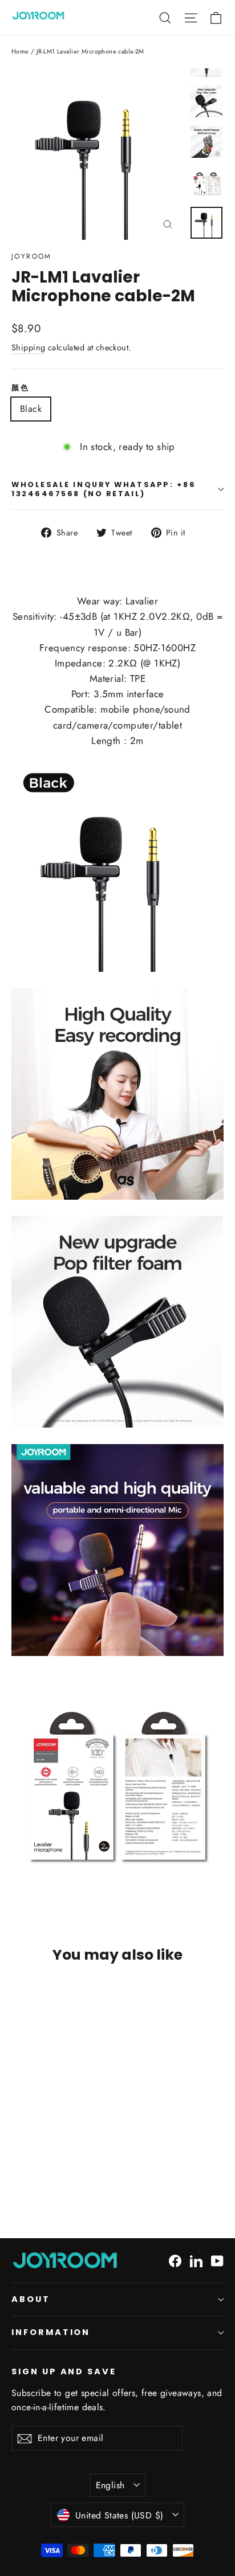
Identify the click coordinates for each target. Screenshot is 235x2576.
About (31, 2299)
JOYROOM (32, 256)
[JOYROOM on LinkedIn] (196, 2260)
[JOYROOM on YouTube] (217, 2260)
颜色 (20, 388)
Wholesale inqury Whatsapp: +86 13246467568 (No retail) (104, 489)
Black (31, 409)
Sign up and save (64, 2371)
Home (20, 51)
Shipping (28, 347)
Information (51, 2332)
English (110, 2485)
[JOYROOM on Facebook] (175, 2260)
